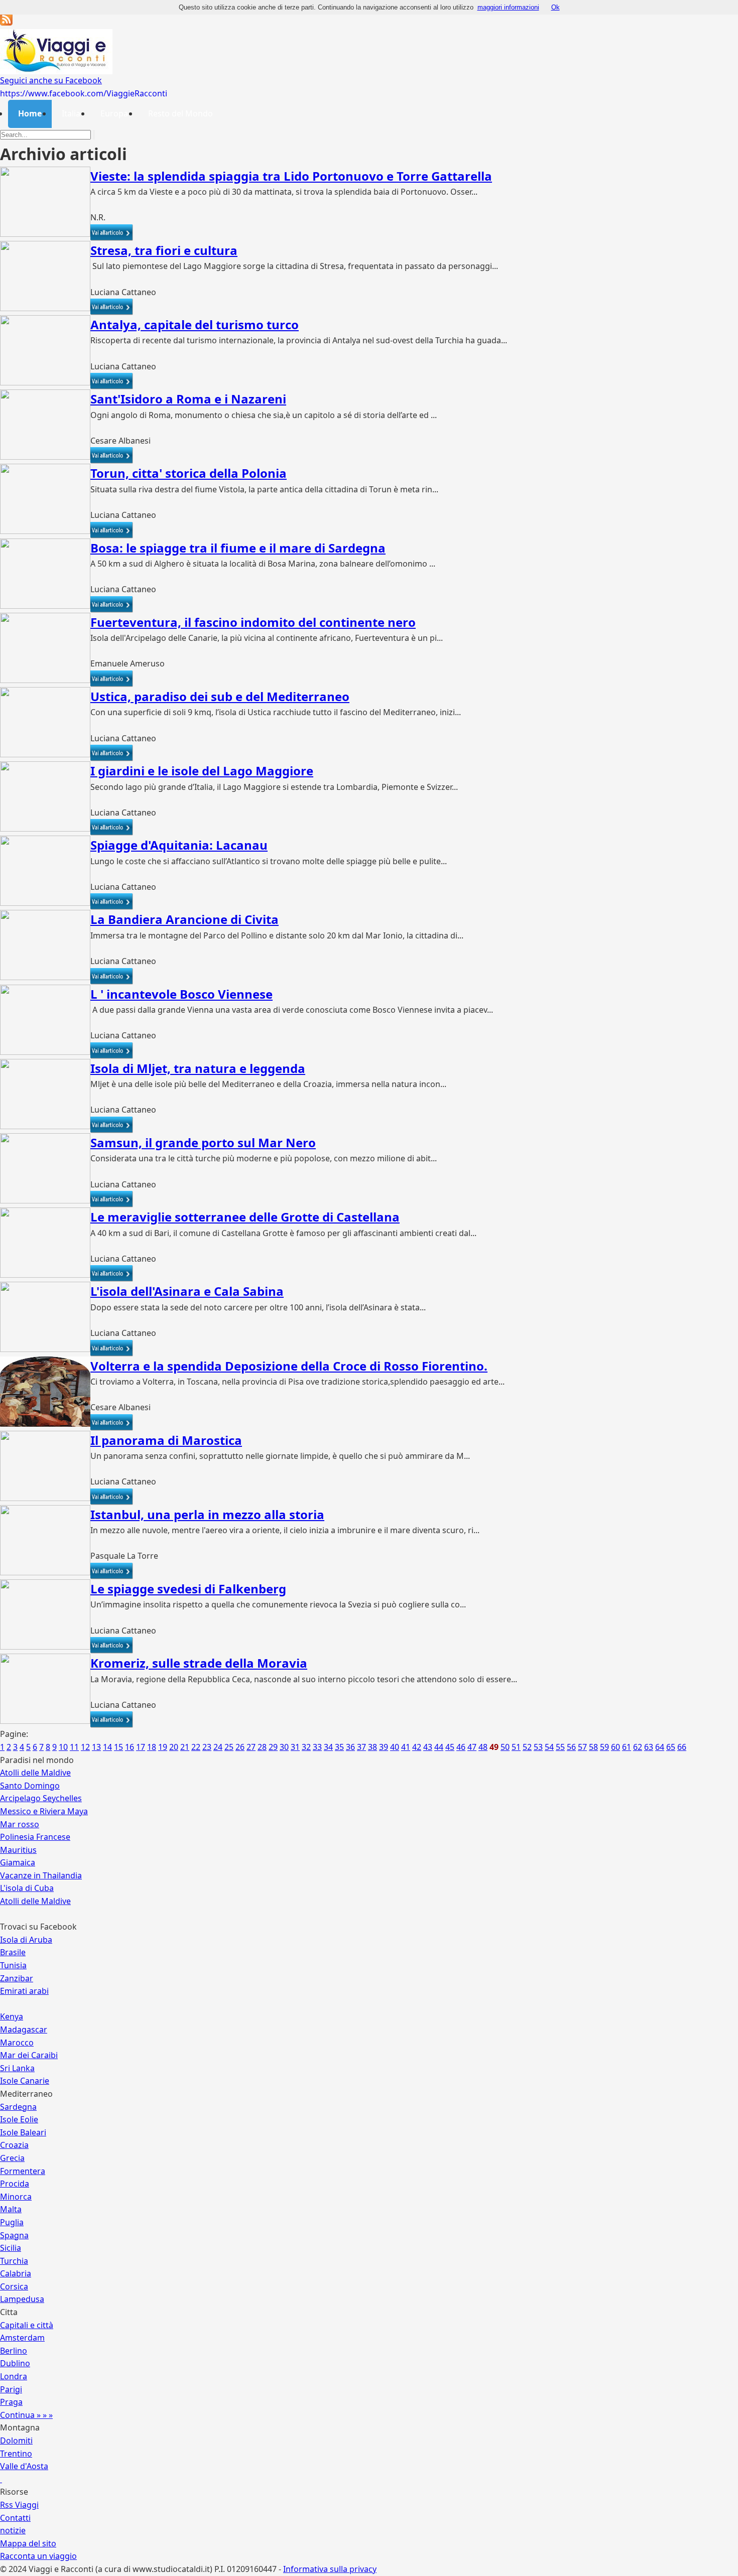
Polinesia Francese (35, 1837)
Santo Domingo (30, 1786)
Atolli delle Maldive (35, 1773)
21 (185, 1747)
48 (483, 1747)
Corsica (14, 2286)
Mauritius (18, 1850)
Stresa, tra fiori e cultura (164, 250)
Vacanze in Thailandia (41, 1875)
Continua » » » (26, 2415)
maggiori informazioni (508, 7)
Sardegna (18, 2107)
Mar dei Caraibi (29, 2055)
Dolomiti (16, 2441)
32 (306, 1747)
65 (671, 1747)
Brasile (13, 1952)
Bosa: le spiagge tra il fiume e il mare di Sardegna (238, 548)
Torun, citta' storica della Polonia (189, 473)
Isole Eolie (19, 2119)
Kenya (12, 2016)
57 (582, 1747)
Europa (114, 113)
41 (406, 1747)
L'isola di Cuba (27, 1888)
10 (63, 1747)
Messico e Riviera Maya (44, 1811)
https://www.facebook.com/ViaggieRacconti (84, 93)
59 (604, 1747)
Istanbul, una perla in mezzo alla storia (207, 1514)
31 (295, 1747)
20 (174, 1747)
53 (538, 1747)
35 (339, 1747)
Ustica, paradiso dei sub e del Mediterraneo (220, 696)
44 (439, 1747)
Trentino (16, 2454)
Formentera (23, 2171)
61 (627, 1747)
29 (273, 1747)
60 (616, 1747)
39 (384, 1747)
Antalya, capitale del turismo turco (195, 324)
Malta (11, 2209)
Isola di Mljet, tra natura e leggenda (198, 1068)
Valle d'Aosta (24, 2466)
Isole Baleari (23, 2132)
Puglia (12, 2222)
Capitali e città (27, 2325)
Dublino (15, 2363)
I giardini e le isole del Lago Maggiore (202, 771)
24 (218, 1747)
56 (571, 1747)
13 (96, 1747)
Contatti (15, 2518)
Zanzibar (17, 1978)
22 (196, 1747)
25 (229, 1747)
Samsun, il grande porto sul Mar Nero (203, 1142)
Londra (14, 2376)
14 (107, 1747)
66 (682, 1747)
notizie (13, 2530)
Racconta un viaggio (38, 2556)
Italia (71, 113)
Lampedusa (22, 2299)
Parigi (11, 2389)
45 (450, 1747)
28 (262, 1747)
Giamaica (18, 1862)
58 (593, 1747)
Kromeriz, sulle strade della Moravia (199, 1663)
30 (284, 1747)
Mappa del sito (28, 2543)
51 (516, 1747)
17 (141, 1747)
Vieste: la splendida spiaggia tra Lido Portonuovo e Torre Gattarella (291, 176)
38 (373, 1747)
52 (527, 1747)
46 (461, 1747)
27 (251, 1747)
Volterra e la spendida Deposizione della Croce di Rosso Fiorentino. (289, 1366)
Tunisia (13, 1965)
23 (207, 1747)
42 (417, 1747)
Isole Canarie (25, 2081)
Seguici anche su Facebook (51, 80)
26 (240, 1747)
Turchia (14, 2261)
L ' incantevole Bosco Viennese (181, 994)
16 (130, 1747)
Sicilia (11, 2248)
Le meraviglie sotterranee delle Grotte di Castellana (245, 1217)
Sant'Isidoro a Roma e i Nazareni (188, 399)
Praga (11, 2402)
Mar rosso (20, 1824)
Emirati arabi (24, 1991)
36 (350, 1747)
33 (317, 1747)
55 (560, 1747)
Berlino (14, 2351)
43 (428, 1747)
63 (649, 1747)
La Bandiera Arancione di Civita (184, 919)
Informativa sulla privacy (330, 2569)
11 (74, 1747)
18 (152, 1747)
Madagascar (24, 2029)
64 (660, 1747)
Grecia (12, 2158)
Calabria (16, 2273)
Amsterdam (22, 2338)
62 (638, 1747)
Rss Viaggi (19, 2505)
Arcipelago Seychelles (41, 1798)
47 (472, 1747)
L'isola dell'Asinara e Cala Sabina (187, 1291)
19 (163, 1747)
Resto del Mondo (180, 113)
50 (505, 1747)
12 (85, 1747)
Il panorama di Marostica (166, 1440)
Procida (15, 2184)
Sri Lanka (17, 2068)
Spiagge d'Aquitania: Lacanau (179, 845)
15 (118, 1747)
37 (361, 1747)
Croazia (14, 2145)
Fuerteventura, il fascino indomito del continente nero (253, 622)
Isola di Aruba (26, 1940)
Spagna (14, 2235)
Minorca (16, 2197)
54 (549, 1747)
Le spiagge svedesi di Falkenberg (188, 1589)
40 (395, 1747)
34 (328, 1747)
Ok (556, 7)
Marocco (17, 2043)
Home (30, 113)
